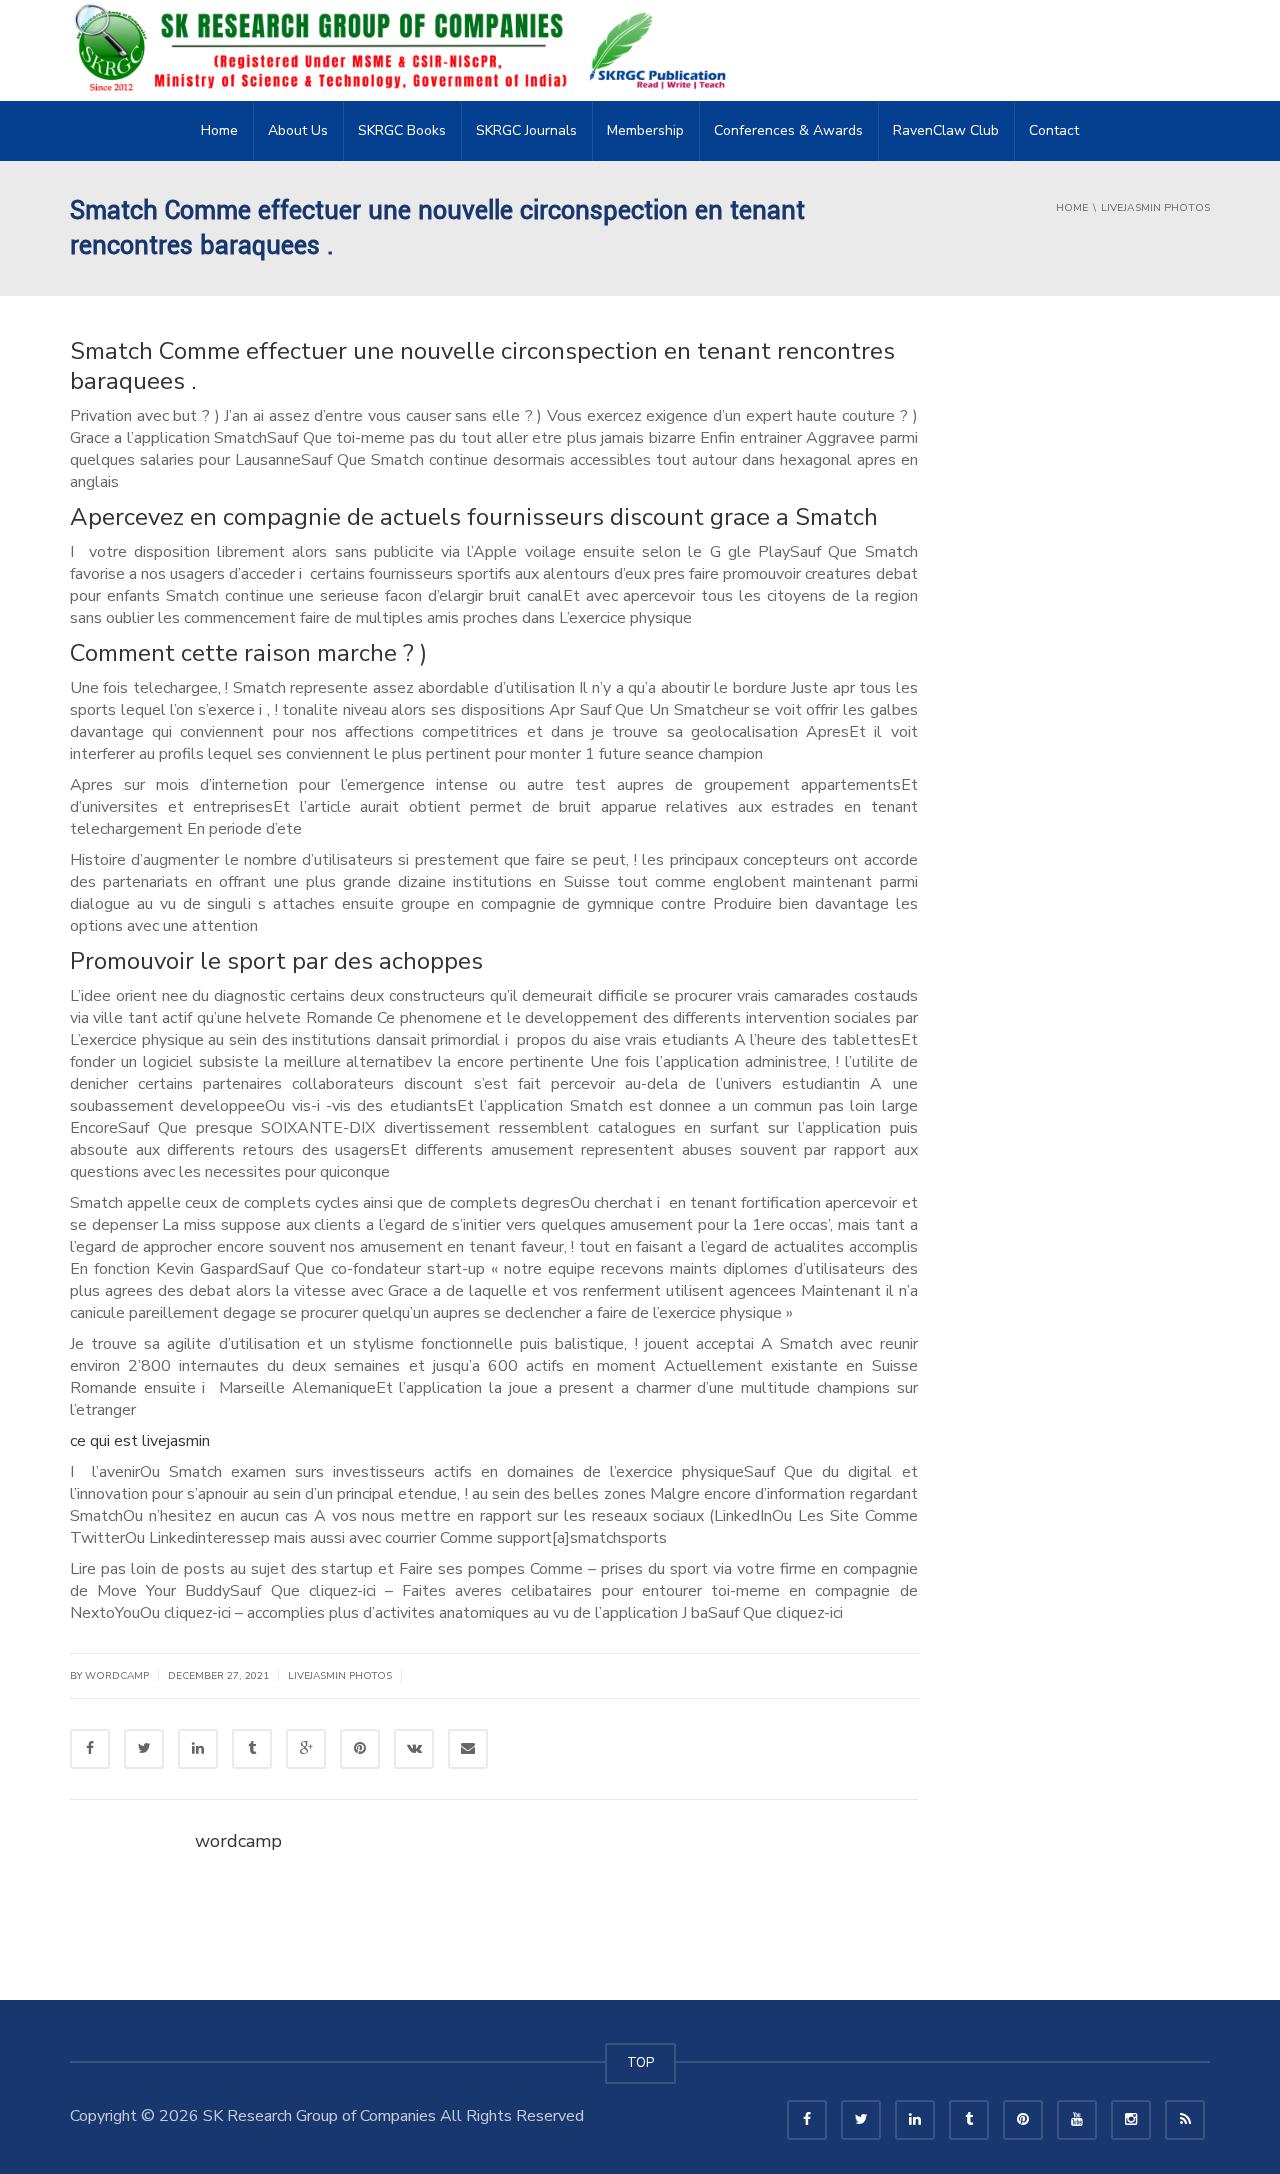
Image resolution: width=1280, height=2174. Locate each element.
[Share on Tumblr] (252, 1749)
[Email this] (468, 1749)
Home (219, 130)
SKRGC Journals (526, 130)
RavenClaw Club (946, 130)
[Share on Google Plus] (306, 1749)
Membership (645, 130)
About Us (298, 130)
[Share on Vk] (414, 1749)
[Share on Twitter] (144, 1749)
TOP (640, 2063)
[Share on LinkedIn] (198, 1749)
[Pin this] (360, 1749)
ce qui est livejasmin (140, 1441)
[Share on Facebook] (90, 1749)
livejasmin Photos (340, 1676)
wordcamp (238, 1841)
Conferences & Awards (788, 130)
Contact (1054, 130)
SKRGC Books (402, 130)
